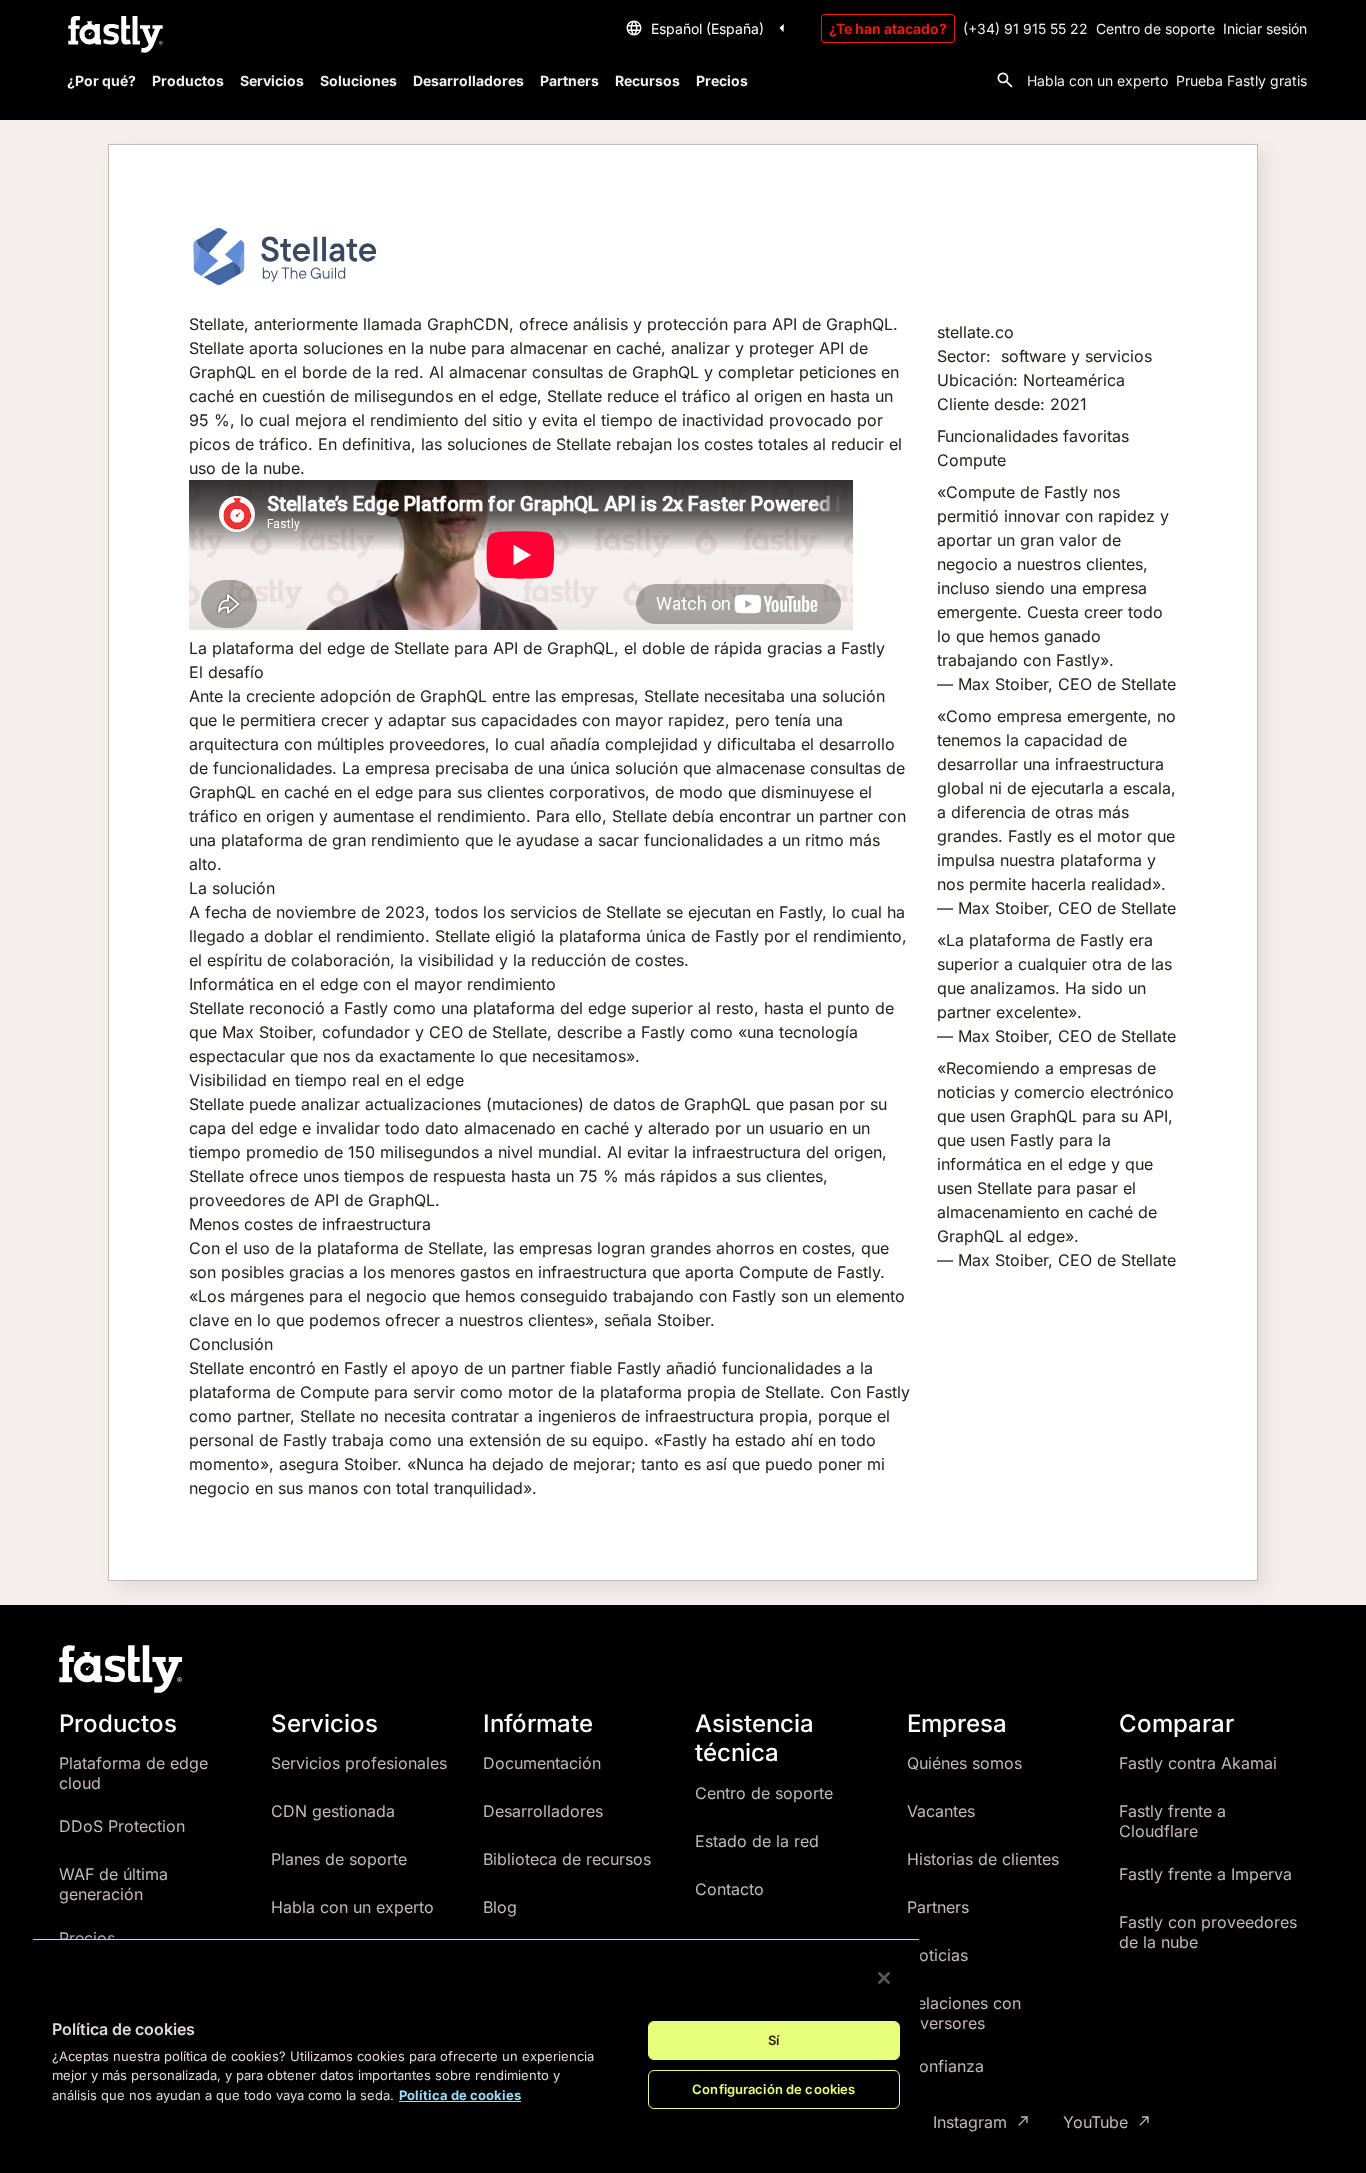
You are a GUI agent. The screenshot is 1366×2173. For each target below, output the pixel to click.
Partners (938, 1907)
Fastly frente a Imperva (1205, 1874)
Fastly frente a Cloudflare (1172, 1821)
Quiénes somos (964, 1763)
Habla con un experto (1097, 80)
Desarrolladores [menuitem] (468, 80)
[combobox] (708, 28)
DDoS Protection (122, 1826)
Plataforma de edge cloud (133, 1773)
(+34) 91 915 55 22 (1025, 28)
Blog (500, 1907)
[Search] (1005, 80)
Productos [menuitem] (188, 80)
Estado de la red (757, 1841)
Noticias (937, 1955)
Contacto (729, 1889)
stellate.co (975, 332)
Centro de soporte (1155, 28)
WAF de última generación (113, 1884)
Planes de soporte (339, 1859)
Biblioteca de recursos (567, 1859)
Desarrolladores (543, 1811)
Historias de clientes (983, 1859)
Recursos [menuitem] (647, 80)
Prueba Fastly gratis (1241, 80)
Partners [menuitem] (569, 80)
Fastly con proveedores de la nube (1208, 1932)
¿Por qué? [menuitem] (101, 80)
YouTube (1095, 2122)
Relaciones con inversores (964, 2013)
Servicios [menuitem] (272, 80)
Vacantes (941, 1811)
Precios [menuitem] (722, 80)
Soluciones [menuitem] (358, 80)
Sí (773, 2040)
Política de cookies (460, 2095)
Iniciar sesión (1265, 28)
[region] (476, 2039)
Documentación (542, 1763)
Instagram (970, 2122)
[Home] (113, 35)
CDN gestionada (333, 1811)
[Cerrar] (884, 1978)
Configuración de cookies (773, 2089)
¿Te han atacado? (888, 28)
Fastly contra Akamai (1198, 1763)
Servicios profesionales (359, 1763)
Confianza (945, 2066)
